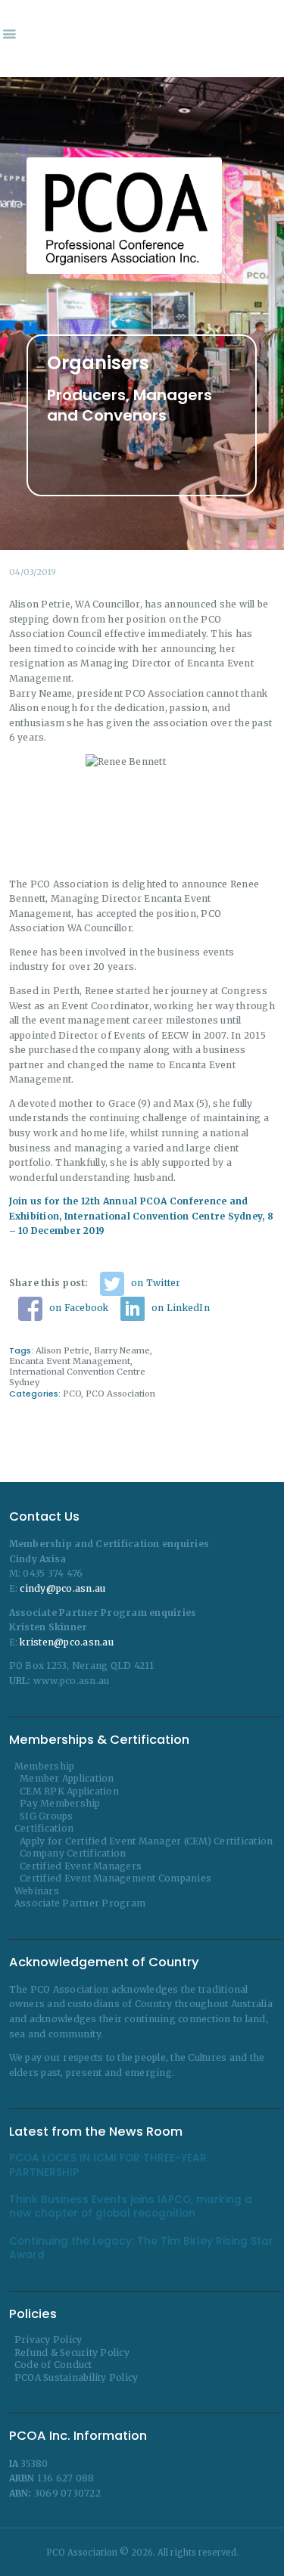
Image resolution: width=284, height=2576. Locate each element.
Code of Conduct (53, 2365)
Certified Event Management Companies (115, 1878)
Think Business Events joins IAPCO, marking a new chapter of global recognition (131, 2207)
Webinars (37, 1891)
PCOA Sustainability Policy (76, 2377)
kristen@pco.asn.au (67, 1642)
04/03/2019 (33, 572)
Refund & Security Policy (72, 2352)
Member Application (67, 1778)
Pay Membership (60, 1803)
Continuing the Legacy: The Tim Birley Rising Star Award (141, 2248)
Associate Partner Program (80, 1903)
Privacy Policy (48, 2340)
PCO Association (120, 1394)
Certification (44, 1828)
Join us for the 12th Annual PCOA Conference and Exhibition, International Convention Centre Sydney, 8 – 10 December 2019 (141, 1216)
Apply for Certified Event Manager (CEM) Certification (146, 1841)
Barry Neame (122, 1350)
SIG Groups (47, 1816)
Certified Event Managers (81, 1866)
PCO (72, 1394)
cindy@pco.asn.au (62, 1588)
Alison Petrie (62, 1350)
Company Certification (73, 1853)
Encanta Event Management (70, 1361)
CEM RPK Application (69, 1791)
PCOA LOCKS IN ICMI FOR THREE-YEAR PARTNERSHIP (108, 2165)
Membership (45, 1766)
